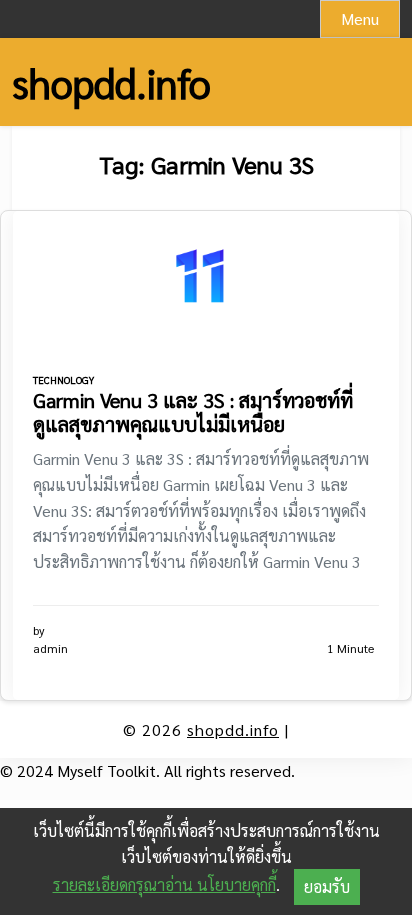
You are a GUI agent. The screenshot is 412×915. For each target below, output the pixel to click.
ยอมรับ (327, 886)
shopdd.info (111, 82)
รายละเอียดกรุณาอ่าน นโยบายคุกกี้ (164, 884)
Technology (63, 379)
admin (50, 648)
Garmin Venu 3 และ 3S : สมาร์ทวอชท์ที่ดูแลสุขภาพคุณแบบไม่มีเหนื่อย (193, 412)
